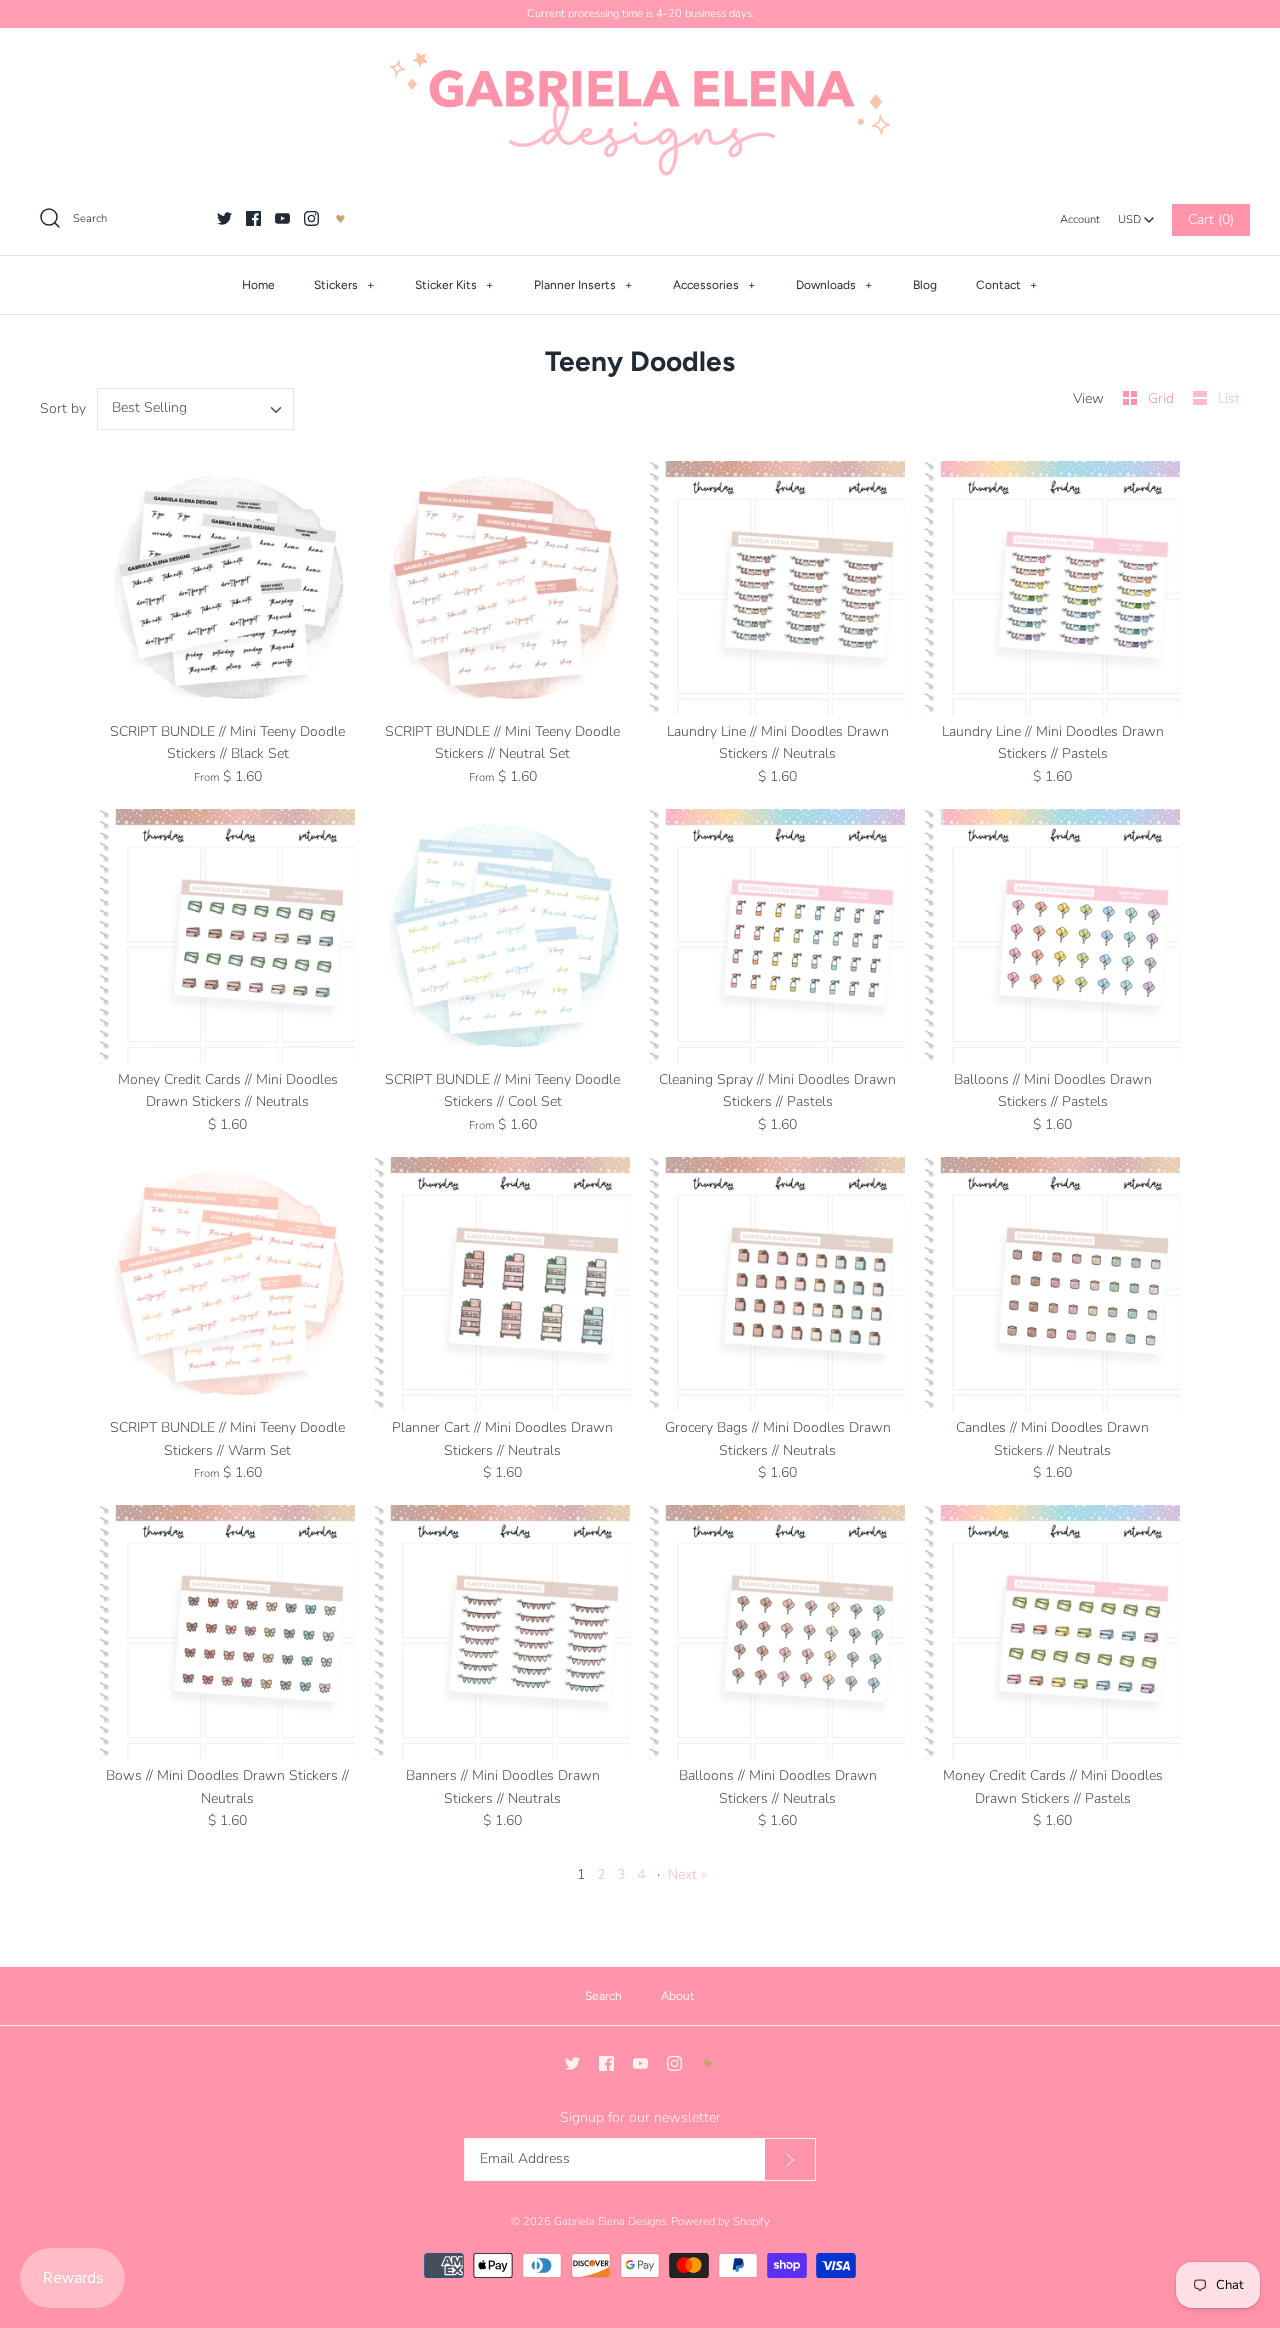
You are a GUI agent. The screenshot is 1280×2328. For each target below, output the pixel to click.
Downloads (834, 285)
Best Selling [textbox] (149, 408)
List (1229, 398)
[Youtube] (282, 218)
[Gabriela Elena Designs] (640, 114)
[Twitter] (224, 218)
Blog (925, 285)
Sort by (63, 408)
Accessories (714, 285)
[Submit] (790, 2159)
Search (603, 1996)
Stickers (344, 285)
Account (1080, 219)
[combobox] (1136, 214)
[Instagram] (311, 218)
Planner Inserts (583, 285)
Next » (687, 1874)
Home (258, 285)
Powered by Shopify (720, 2221)
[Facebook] (253, 218)
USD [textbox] (1136, 214)
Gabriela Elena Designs (610, 2221)
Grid (1163, 398)
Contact (1007, 285)
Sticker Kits (454, 285)
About (678, 1996)
